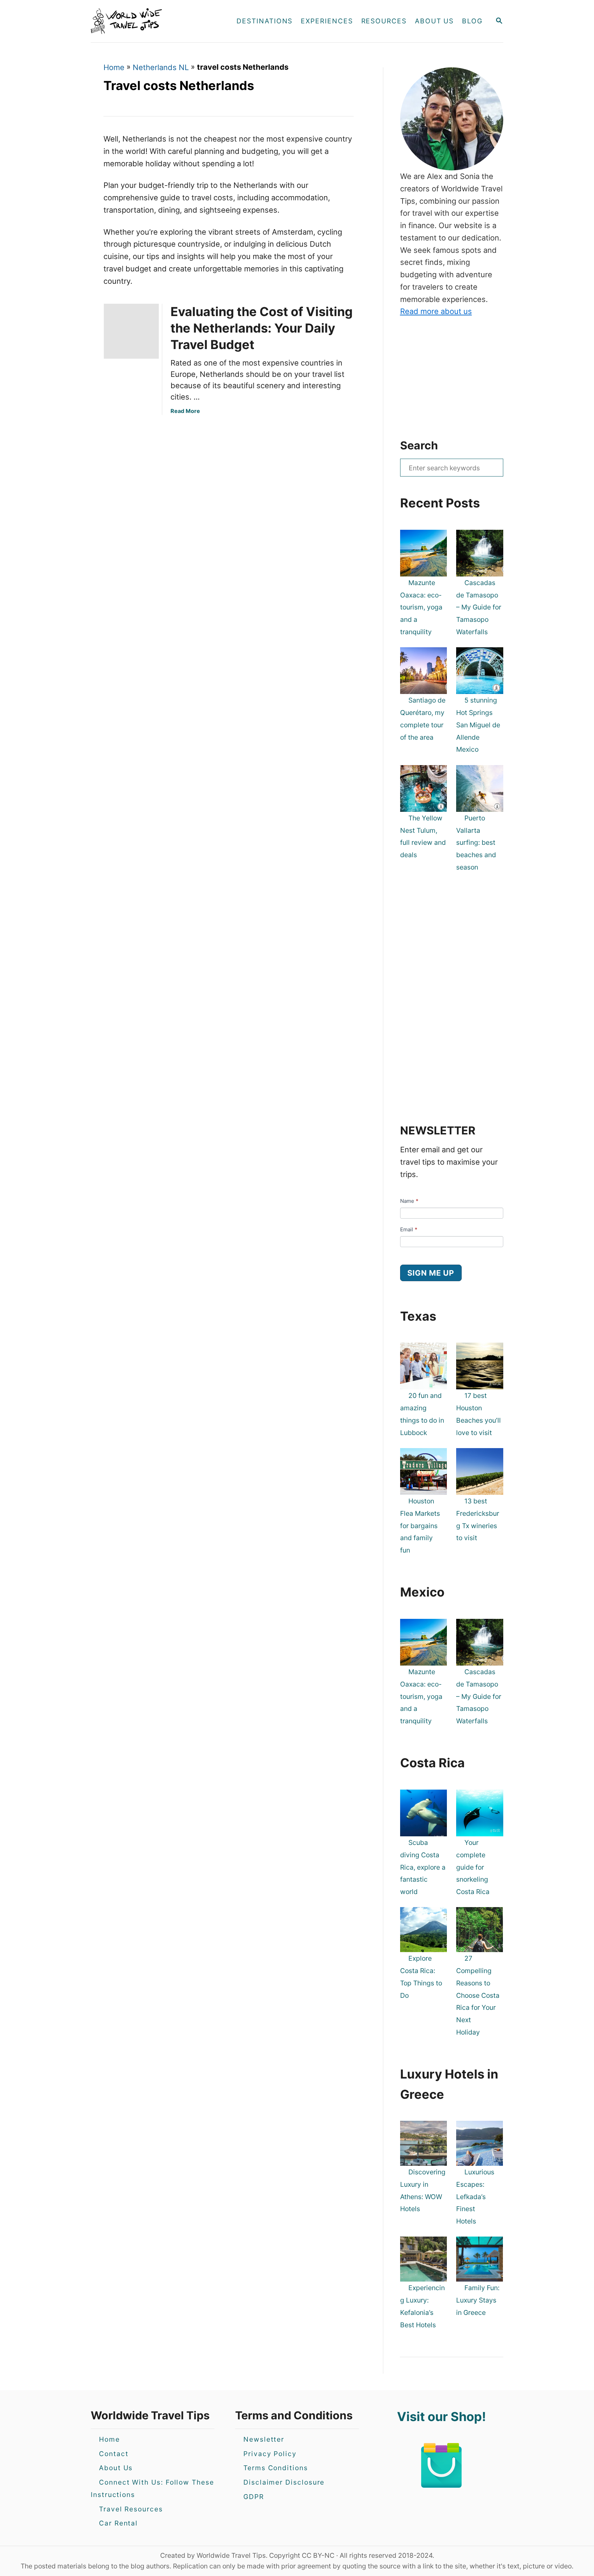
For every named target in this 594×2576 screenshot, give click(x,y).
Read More (185, 411)
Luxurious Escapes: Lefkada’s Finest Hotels (475, 2197)
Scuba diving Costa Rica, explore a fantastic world (423, 1867)
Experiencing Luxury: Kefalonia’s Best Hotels (422, 2306)
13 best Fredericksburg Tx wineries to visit (478, 1519)
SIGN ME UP (431, 1273)
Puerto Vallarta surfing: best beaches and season (476, 843)
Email (409, 1229)
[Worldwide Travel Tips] (152, 21)
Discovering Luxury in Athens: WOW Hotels (423, 2190)
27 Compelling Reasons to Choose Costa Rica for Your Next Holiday (478, 1995)
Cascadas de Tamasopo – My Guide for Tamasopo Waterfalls (479, 607)
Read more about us (436, 311)
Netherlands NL (161, 67)
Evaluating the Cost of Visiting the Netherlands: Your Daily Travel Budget (262, 328)
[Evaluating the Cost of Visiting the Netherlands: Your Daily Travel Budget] (129, 331)
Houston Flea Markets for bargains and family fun (420, 1526)
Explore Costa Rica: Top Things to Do (421, 1977)
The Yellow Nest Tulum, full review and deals (423, 836)
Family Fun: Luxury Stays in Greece (478, 2300)
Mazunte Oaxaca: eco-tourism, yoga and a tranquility (421, 607)
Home (114, 67)
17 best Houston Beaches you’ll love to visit (478, 1414)
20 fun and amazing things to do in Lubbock (422, 1414)
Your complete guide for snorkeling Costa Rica (473, 1867)
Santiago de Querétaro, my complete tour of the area (423, 719)
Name (409, 1201)
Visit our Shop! (442, 2417)
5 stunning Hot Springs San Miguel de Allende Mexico (478, 725)
